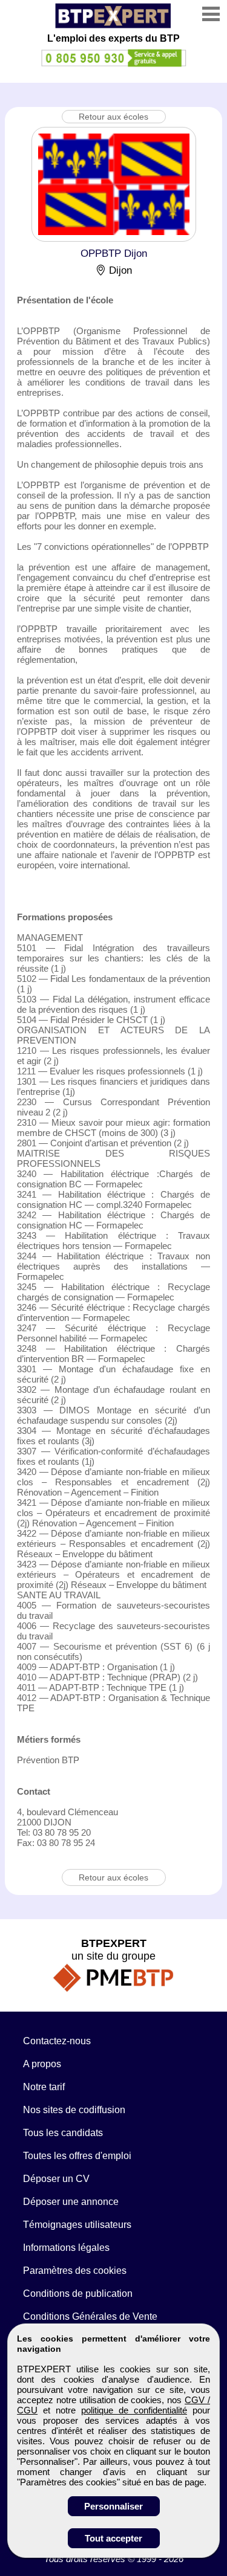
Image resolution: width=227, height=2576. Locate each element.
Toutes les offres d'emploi (77, 2156)
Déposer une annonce (71, 2202)
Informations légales (66, 2248)
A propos (42, 2064)
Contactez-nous (57, 2041)
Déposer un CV (56, 2179)
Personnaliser (113, 2506)
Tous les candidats (63, 2133)
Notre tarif (44, 2087)
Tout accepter (113, 2538)
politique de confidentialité (134, 2410)
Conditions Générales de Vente (90, 2316)
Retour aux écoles (113, 117)
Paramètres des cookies (75, 2271)
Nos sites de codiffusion (74, 2110)
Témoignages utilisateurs (77, 2225)
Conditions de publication (78, 2294)
